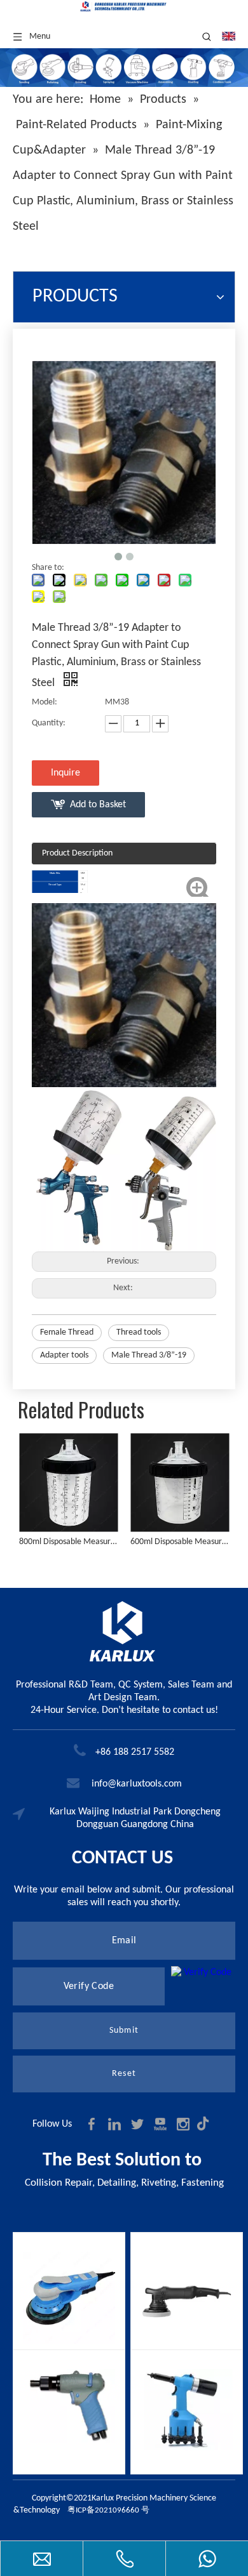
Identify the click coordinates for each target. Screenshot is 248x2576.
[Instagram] (184, 2124)
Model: (45, 702)
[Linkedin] (116, 2124)
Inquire (65, 773)
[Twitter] (139, 2124)
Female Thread (67, 1332)
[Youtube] (162, 2124)
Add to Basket (98, 805)
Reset (124, 2074)
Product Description (77, 853)
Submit (124, 2031)
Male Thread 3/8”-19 (149, 1355)
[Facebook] (93, 2124)
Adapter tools (64, 1355)
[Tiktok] (206, 2124)
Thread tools (139, 1332)
